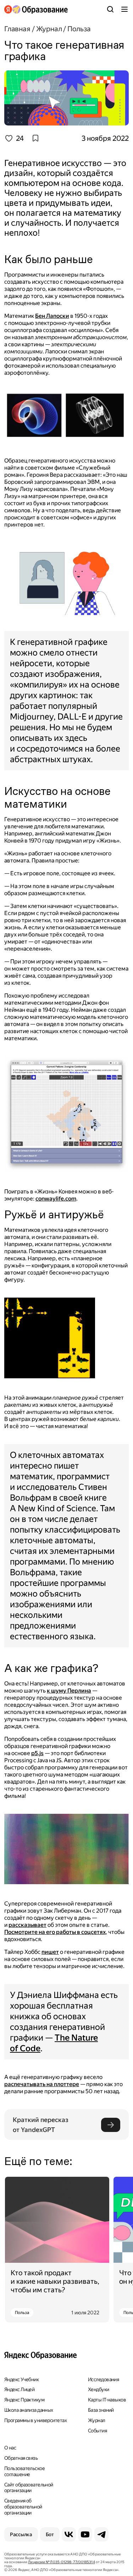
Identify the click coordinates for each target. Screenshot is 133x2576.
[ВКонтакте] (69, 2534)
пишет (50, 1952)
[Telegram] (101, 2534)
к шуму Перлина (69, 1691)
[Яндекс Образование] (36, 9)
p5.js (37, 1753)
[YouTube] (85, 2534)
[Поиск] (110, 9)
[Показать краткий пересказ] (111, 2125)
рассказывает (27, 1925)
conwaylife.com (56, 1199)
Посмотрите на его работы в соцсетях (55, 1932)
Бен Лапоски (52, 316)
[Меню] (124, 9)
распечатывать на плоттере (42, 2084)
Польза (22, 2313)
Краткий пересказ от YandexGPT (41, 2125)
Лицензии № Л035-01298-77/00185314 (61, 2562)
